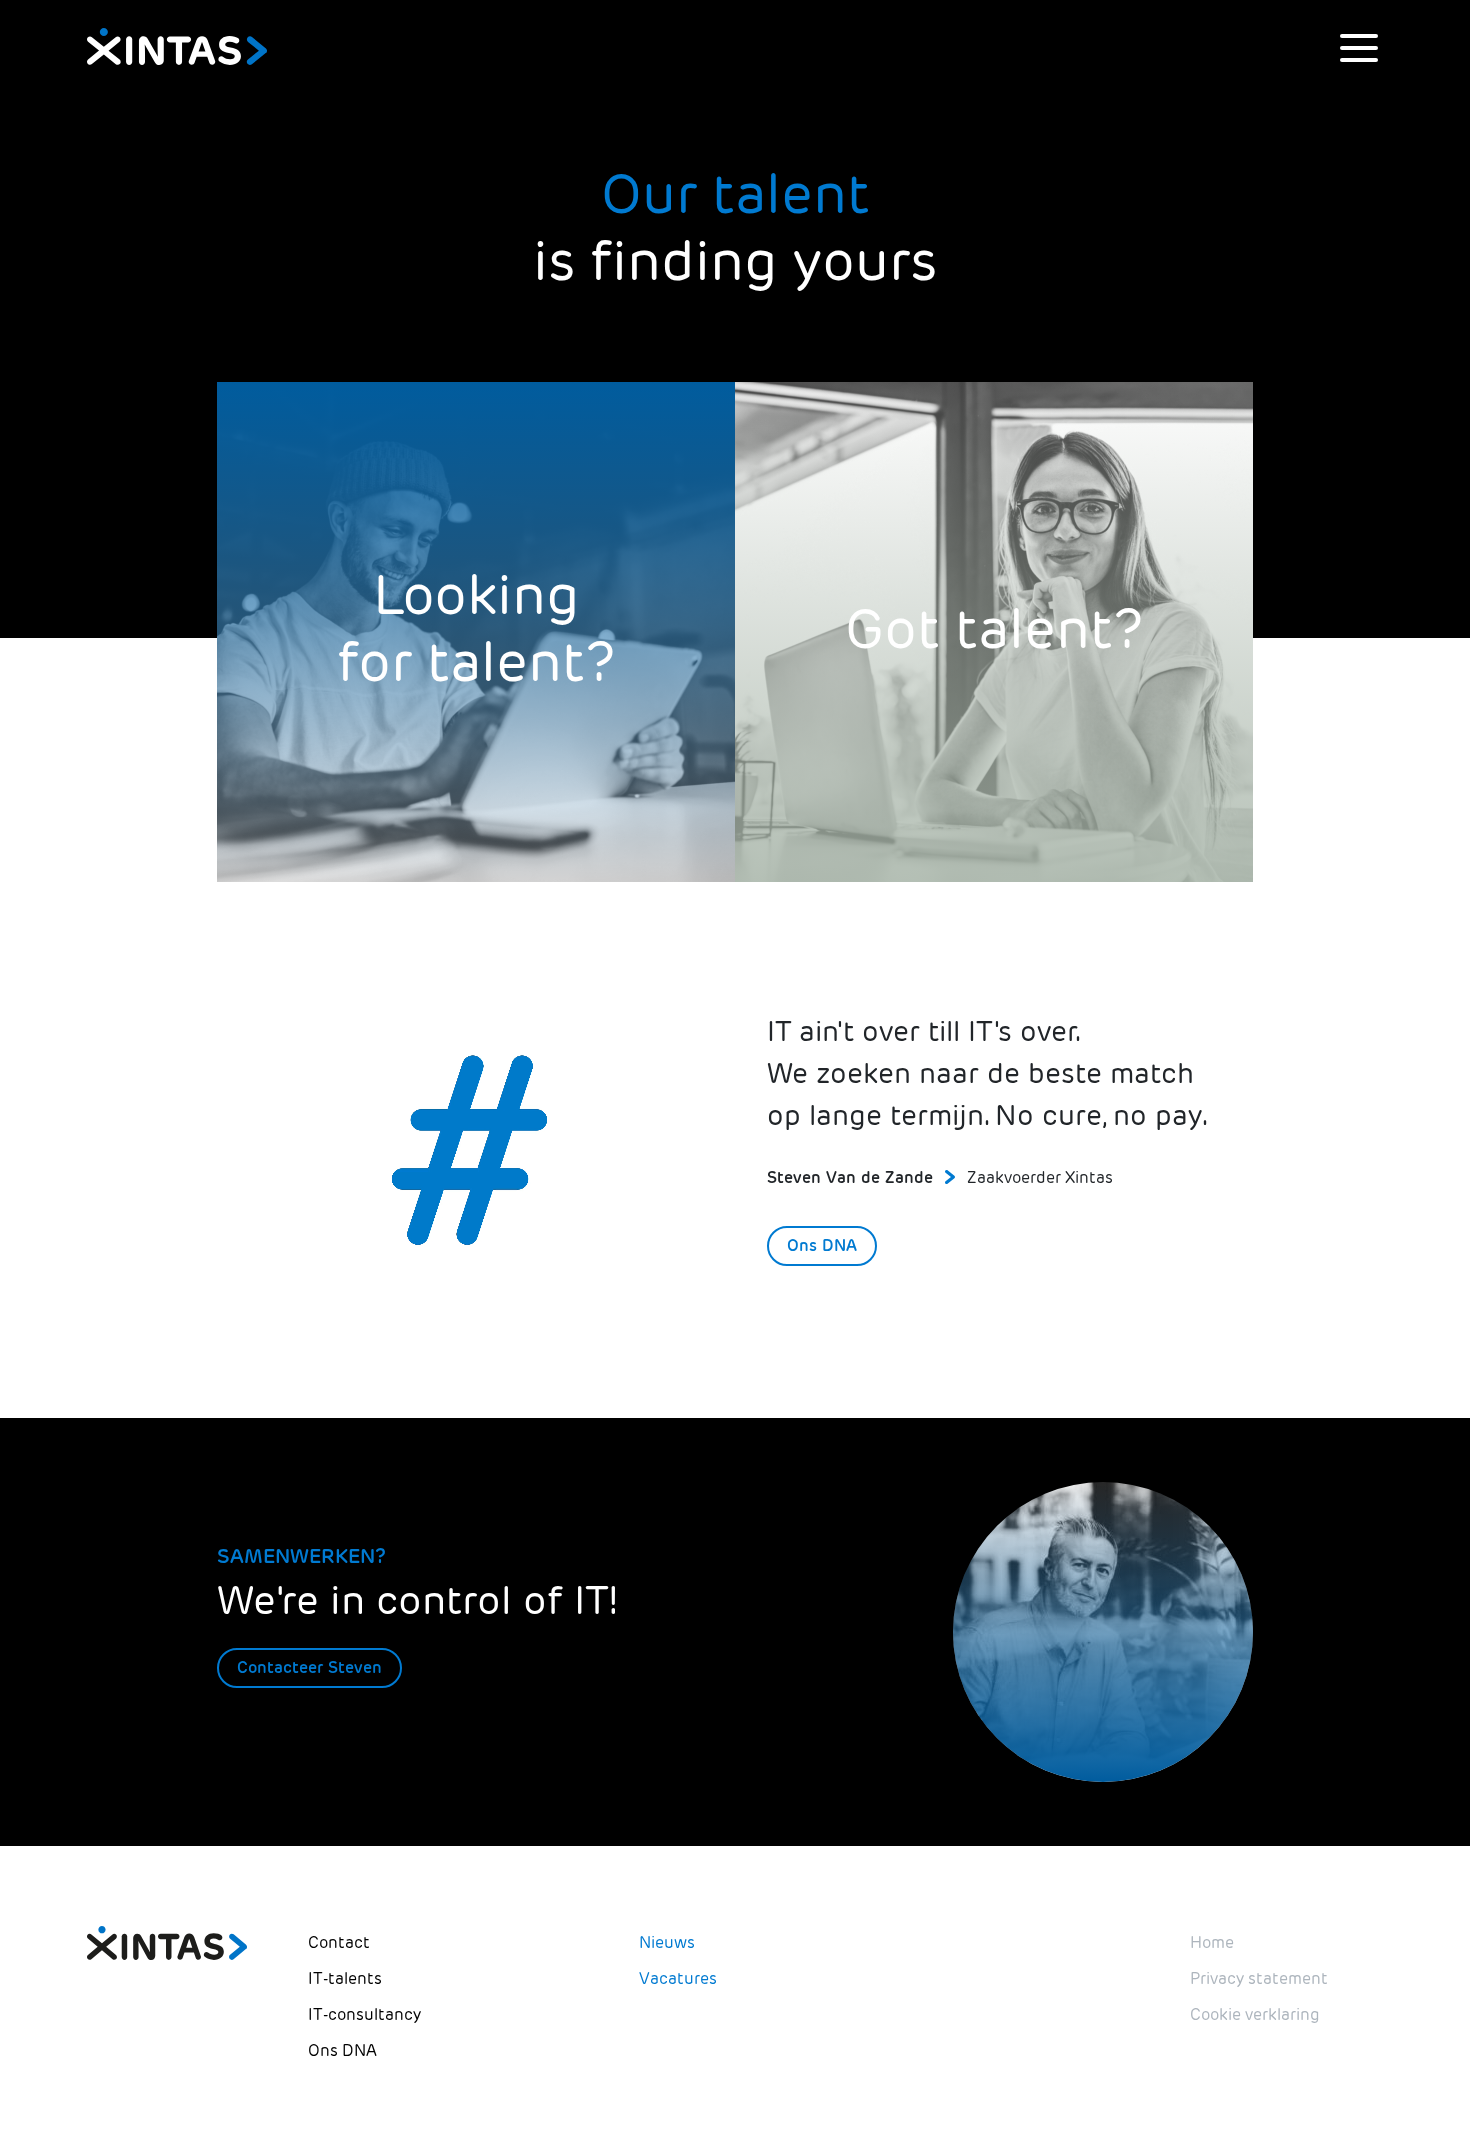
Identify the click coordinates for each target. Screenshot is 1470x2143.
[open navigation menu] (1359, 48)
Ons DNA (822, 1245)
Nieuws (667, 1942)
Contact (339, 1942)
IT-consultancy (364, 2014)
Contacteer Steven (309, 1667)
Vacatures (678, 1978)
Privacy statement (1259, 1978)
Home (1212, 1942)
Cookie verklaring (1255, 2014)
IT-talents (345, 1978)
